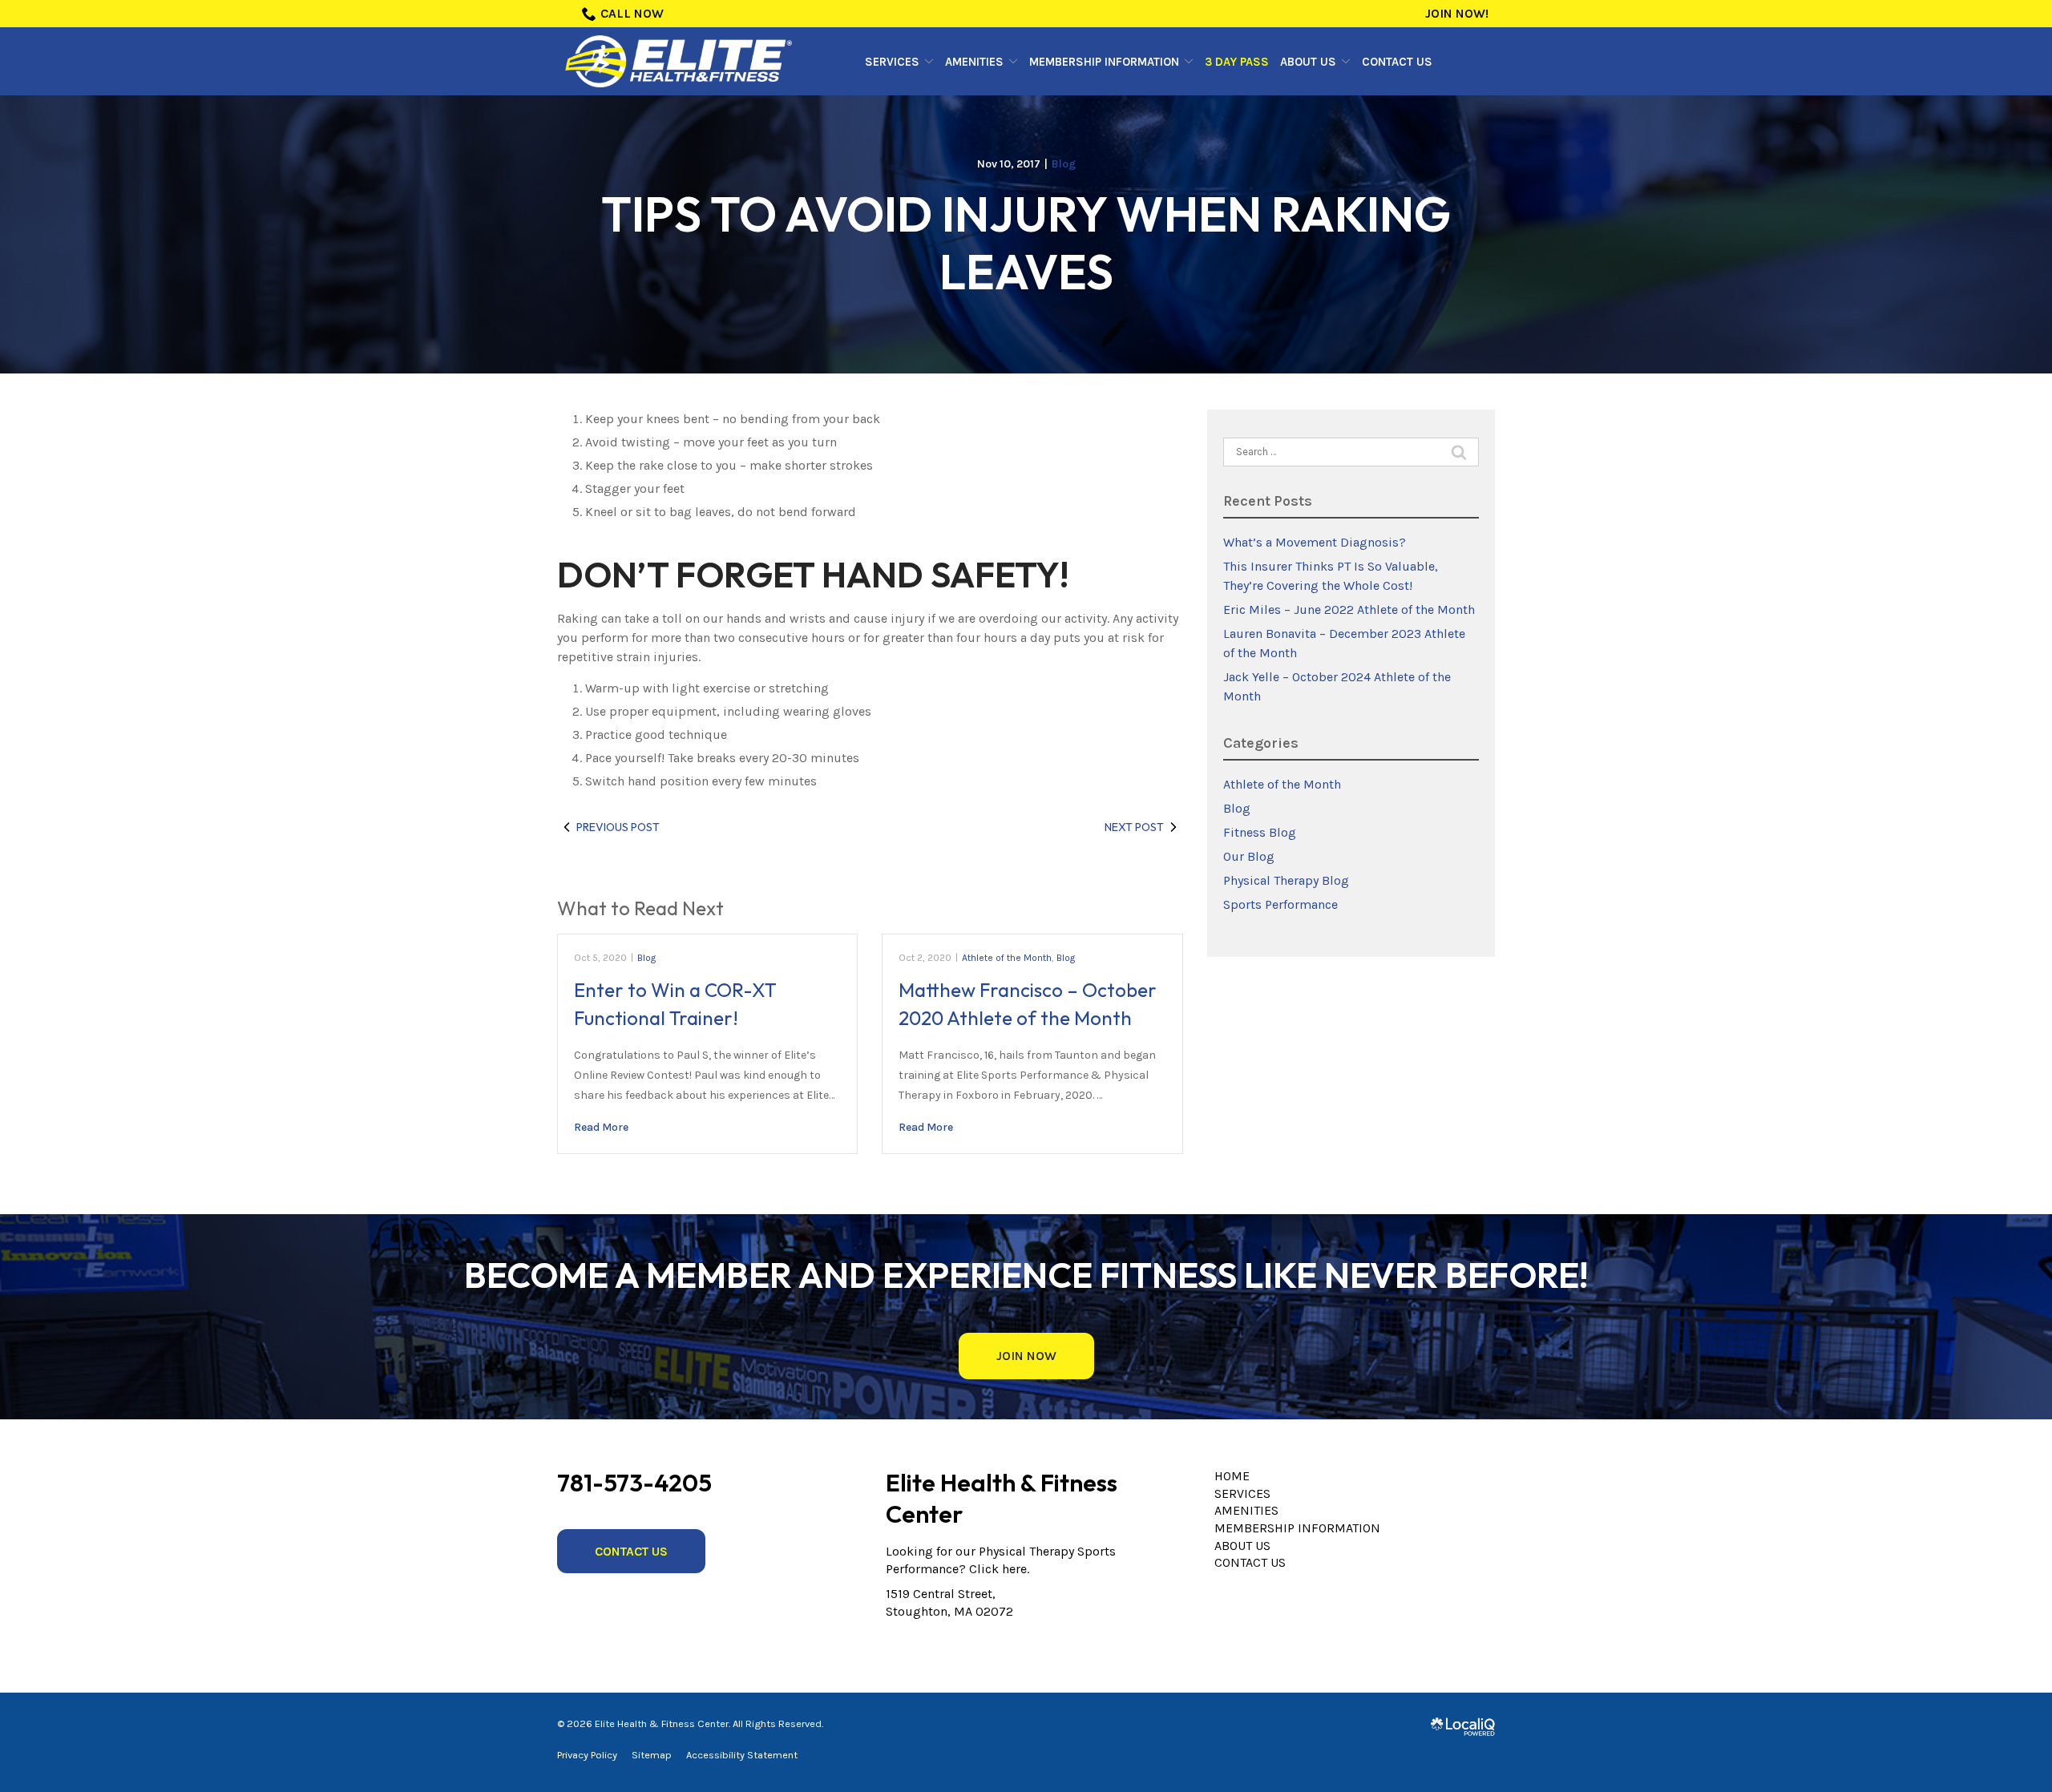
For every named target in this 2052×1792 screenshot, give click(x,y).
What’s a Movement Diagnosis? (1315, 542)
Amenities (974, 62)
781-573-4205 (634, 1483)
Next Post (1134, 827)
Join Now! (1457, 13)
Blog (1064, 164)
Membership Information (1104, 62)
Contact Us (1397, 62)
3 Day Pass (1237, 62)
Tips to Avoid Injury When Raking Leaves (1026, 243)
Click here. (999, 1569)
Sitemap (652, 1755)
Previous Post (618, 827)
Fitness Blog (1260, 832)
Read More (601, 1127)
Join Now (1026, 1356)
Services (892, 62)
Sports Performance (1280, 904)
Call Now (632, 13)
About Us (1308, 62)
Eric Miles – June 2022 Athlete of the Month (1349, 609)
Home (1232, 1476)
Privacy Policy (587, 1755)
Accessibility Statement (742, 1755)
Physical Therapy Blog (1286, 880)
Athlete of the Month (1007, 958)
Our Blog (1249, 856)
